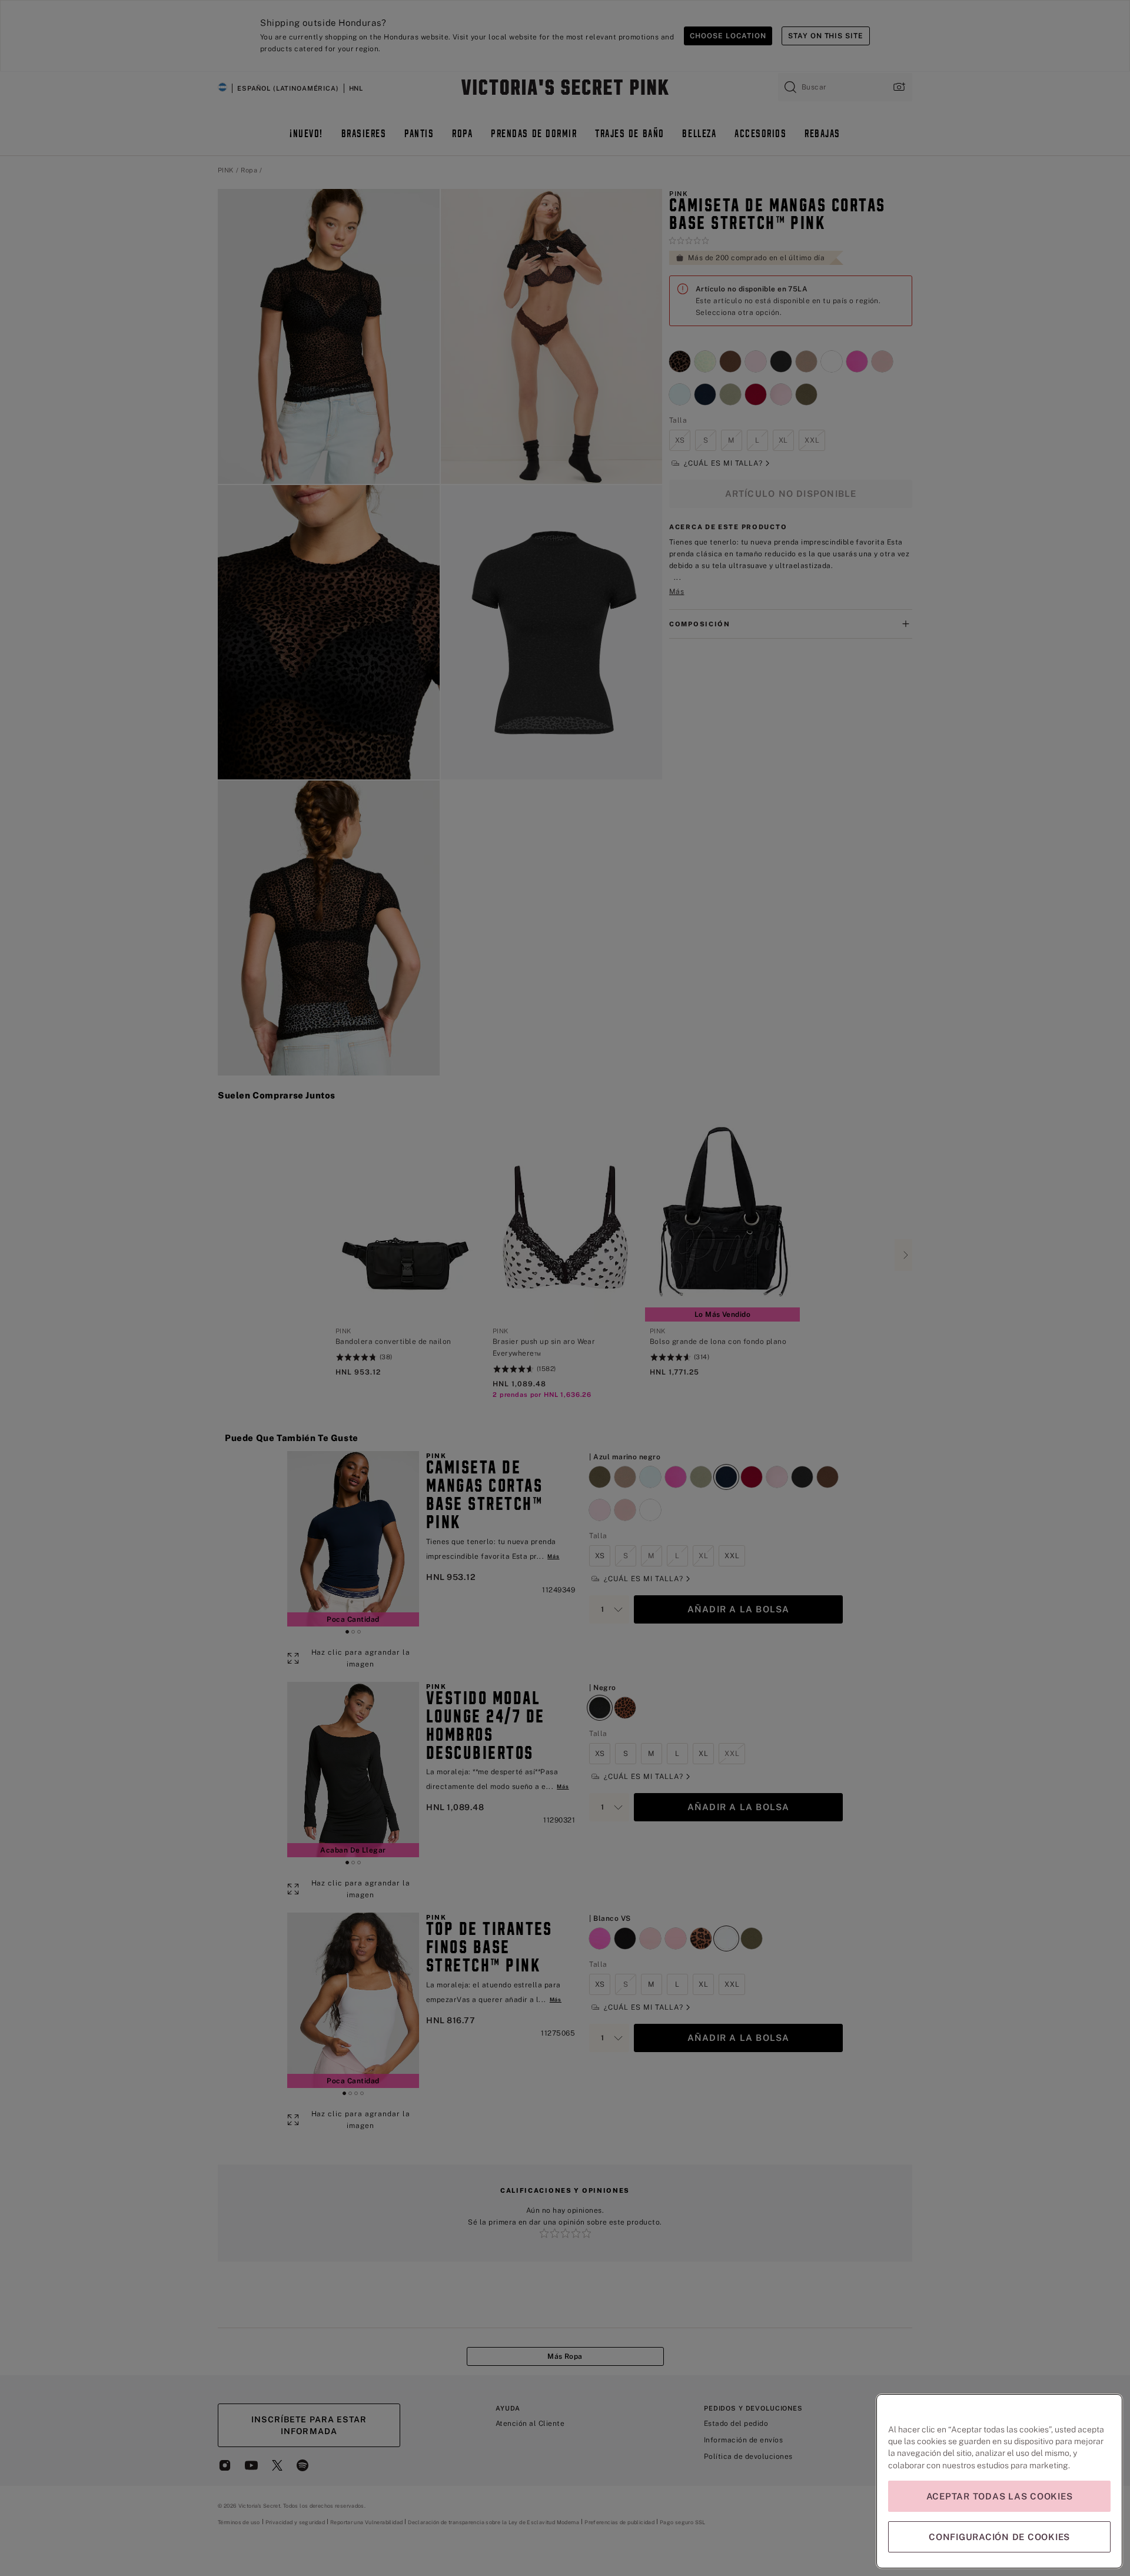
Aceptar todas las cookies (1000, 2496)
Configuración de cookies (999, 2537)
